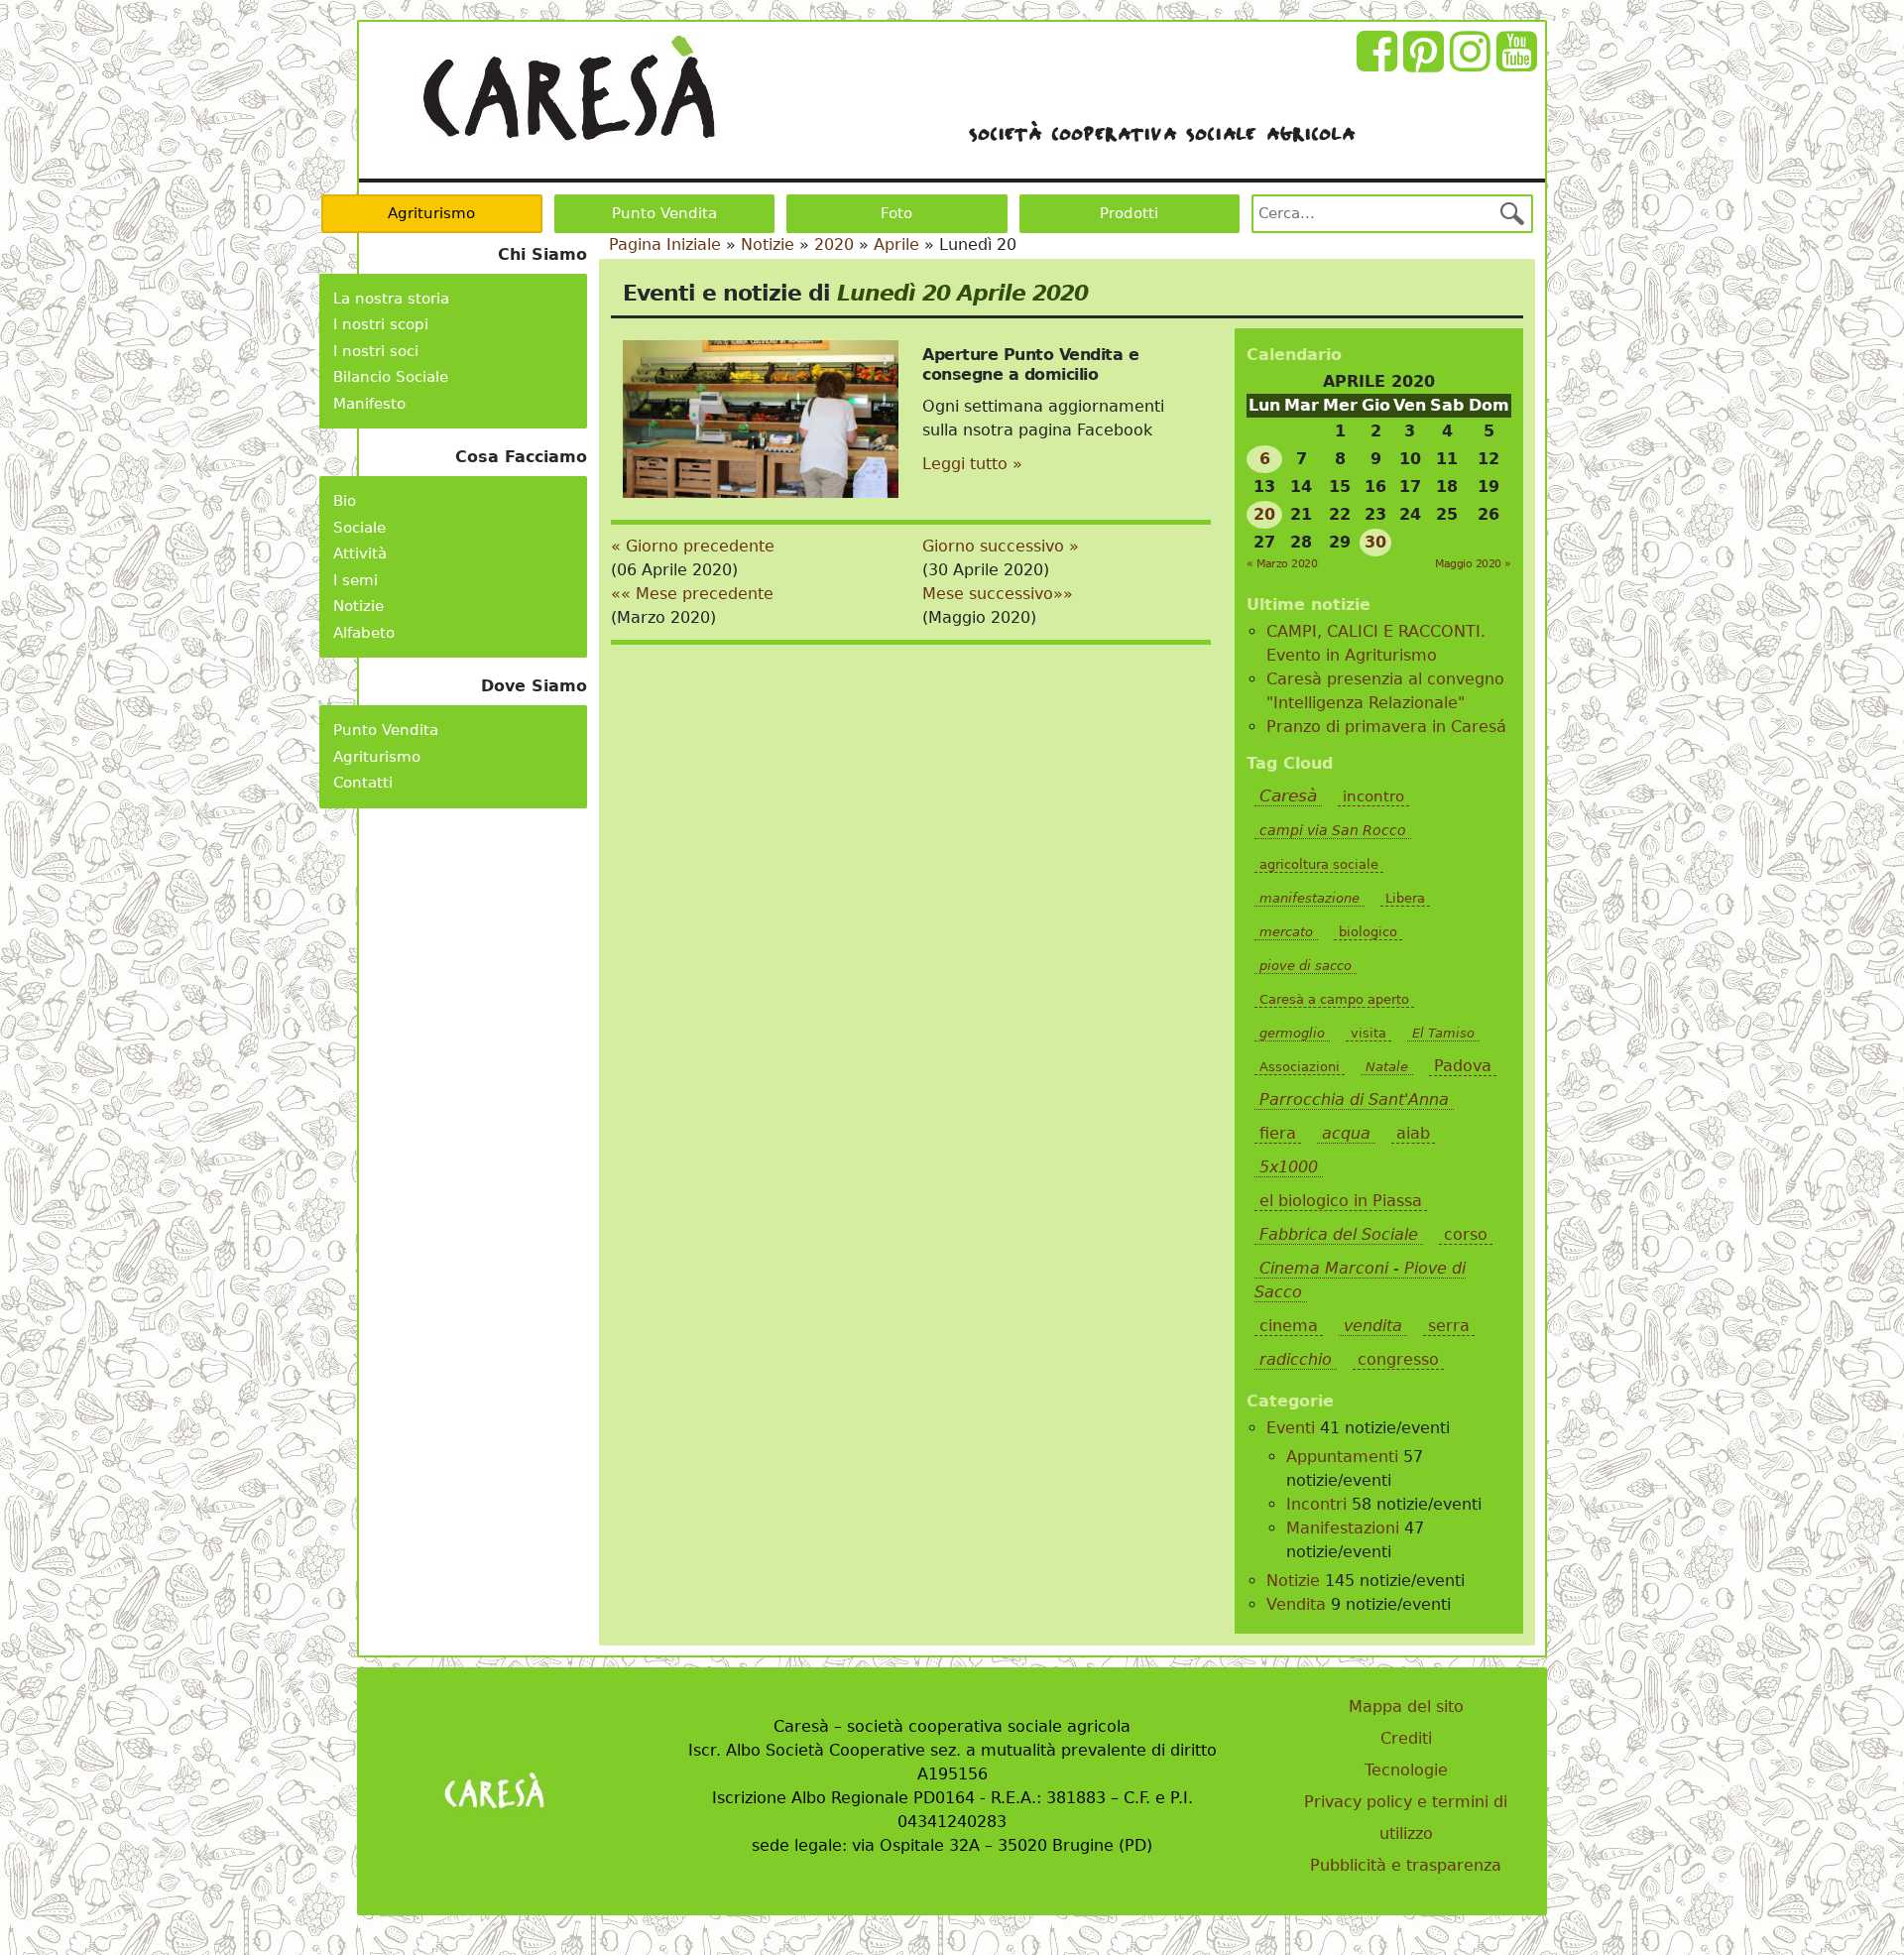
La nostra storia (391, 299)
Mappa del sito (1406, 1707)
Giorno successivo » (1001, 546)
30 (1375, 542)
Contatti (363, 783)
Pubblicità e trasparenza (1406, 1865)
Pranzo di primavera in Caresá (1386, 727)
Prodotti (1129, 213)
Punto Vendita (664, 213)
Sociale (359, 528)
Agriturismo (431, 213)
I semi (356, 580)
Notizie (358, 606)
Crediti (1406, 1738)
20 (1264, 514)
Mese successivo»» (998, 594)
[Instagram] (1473, 63)
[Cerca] (1512, 213)
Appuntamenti (1342, 1457)
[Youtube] (1520, 63)
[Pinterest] (1427, 63)
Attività (360, 553)
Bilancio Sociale (391, 377)
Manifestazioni (1343, 1528)
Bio (345, 501)
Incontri (1316, 1504)
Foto (896, 213)
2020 (834, 244)
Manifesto (369, 404)
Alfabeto (364, 633)
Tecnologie (1406, 1770)
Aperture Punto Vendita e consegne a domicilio (1030, 365)
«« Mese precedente (692, 594)
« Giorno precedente (693, 546)
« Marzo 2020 (1282, 564)
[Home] (569, 88)
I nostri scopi (381, 324)
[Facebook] (1380, 63)
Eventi (1291, 1428)
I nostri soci (376, 351)
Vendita (1296, 1604)
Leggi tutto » (972, 464)
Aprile (896, 244)
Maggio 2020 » (1473, 564)
